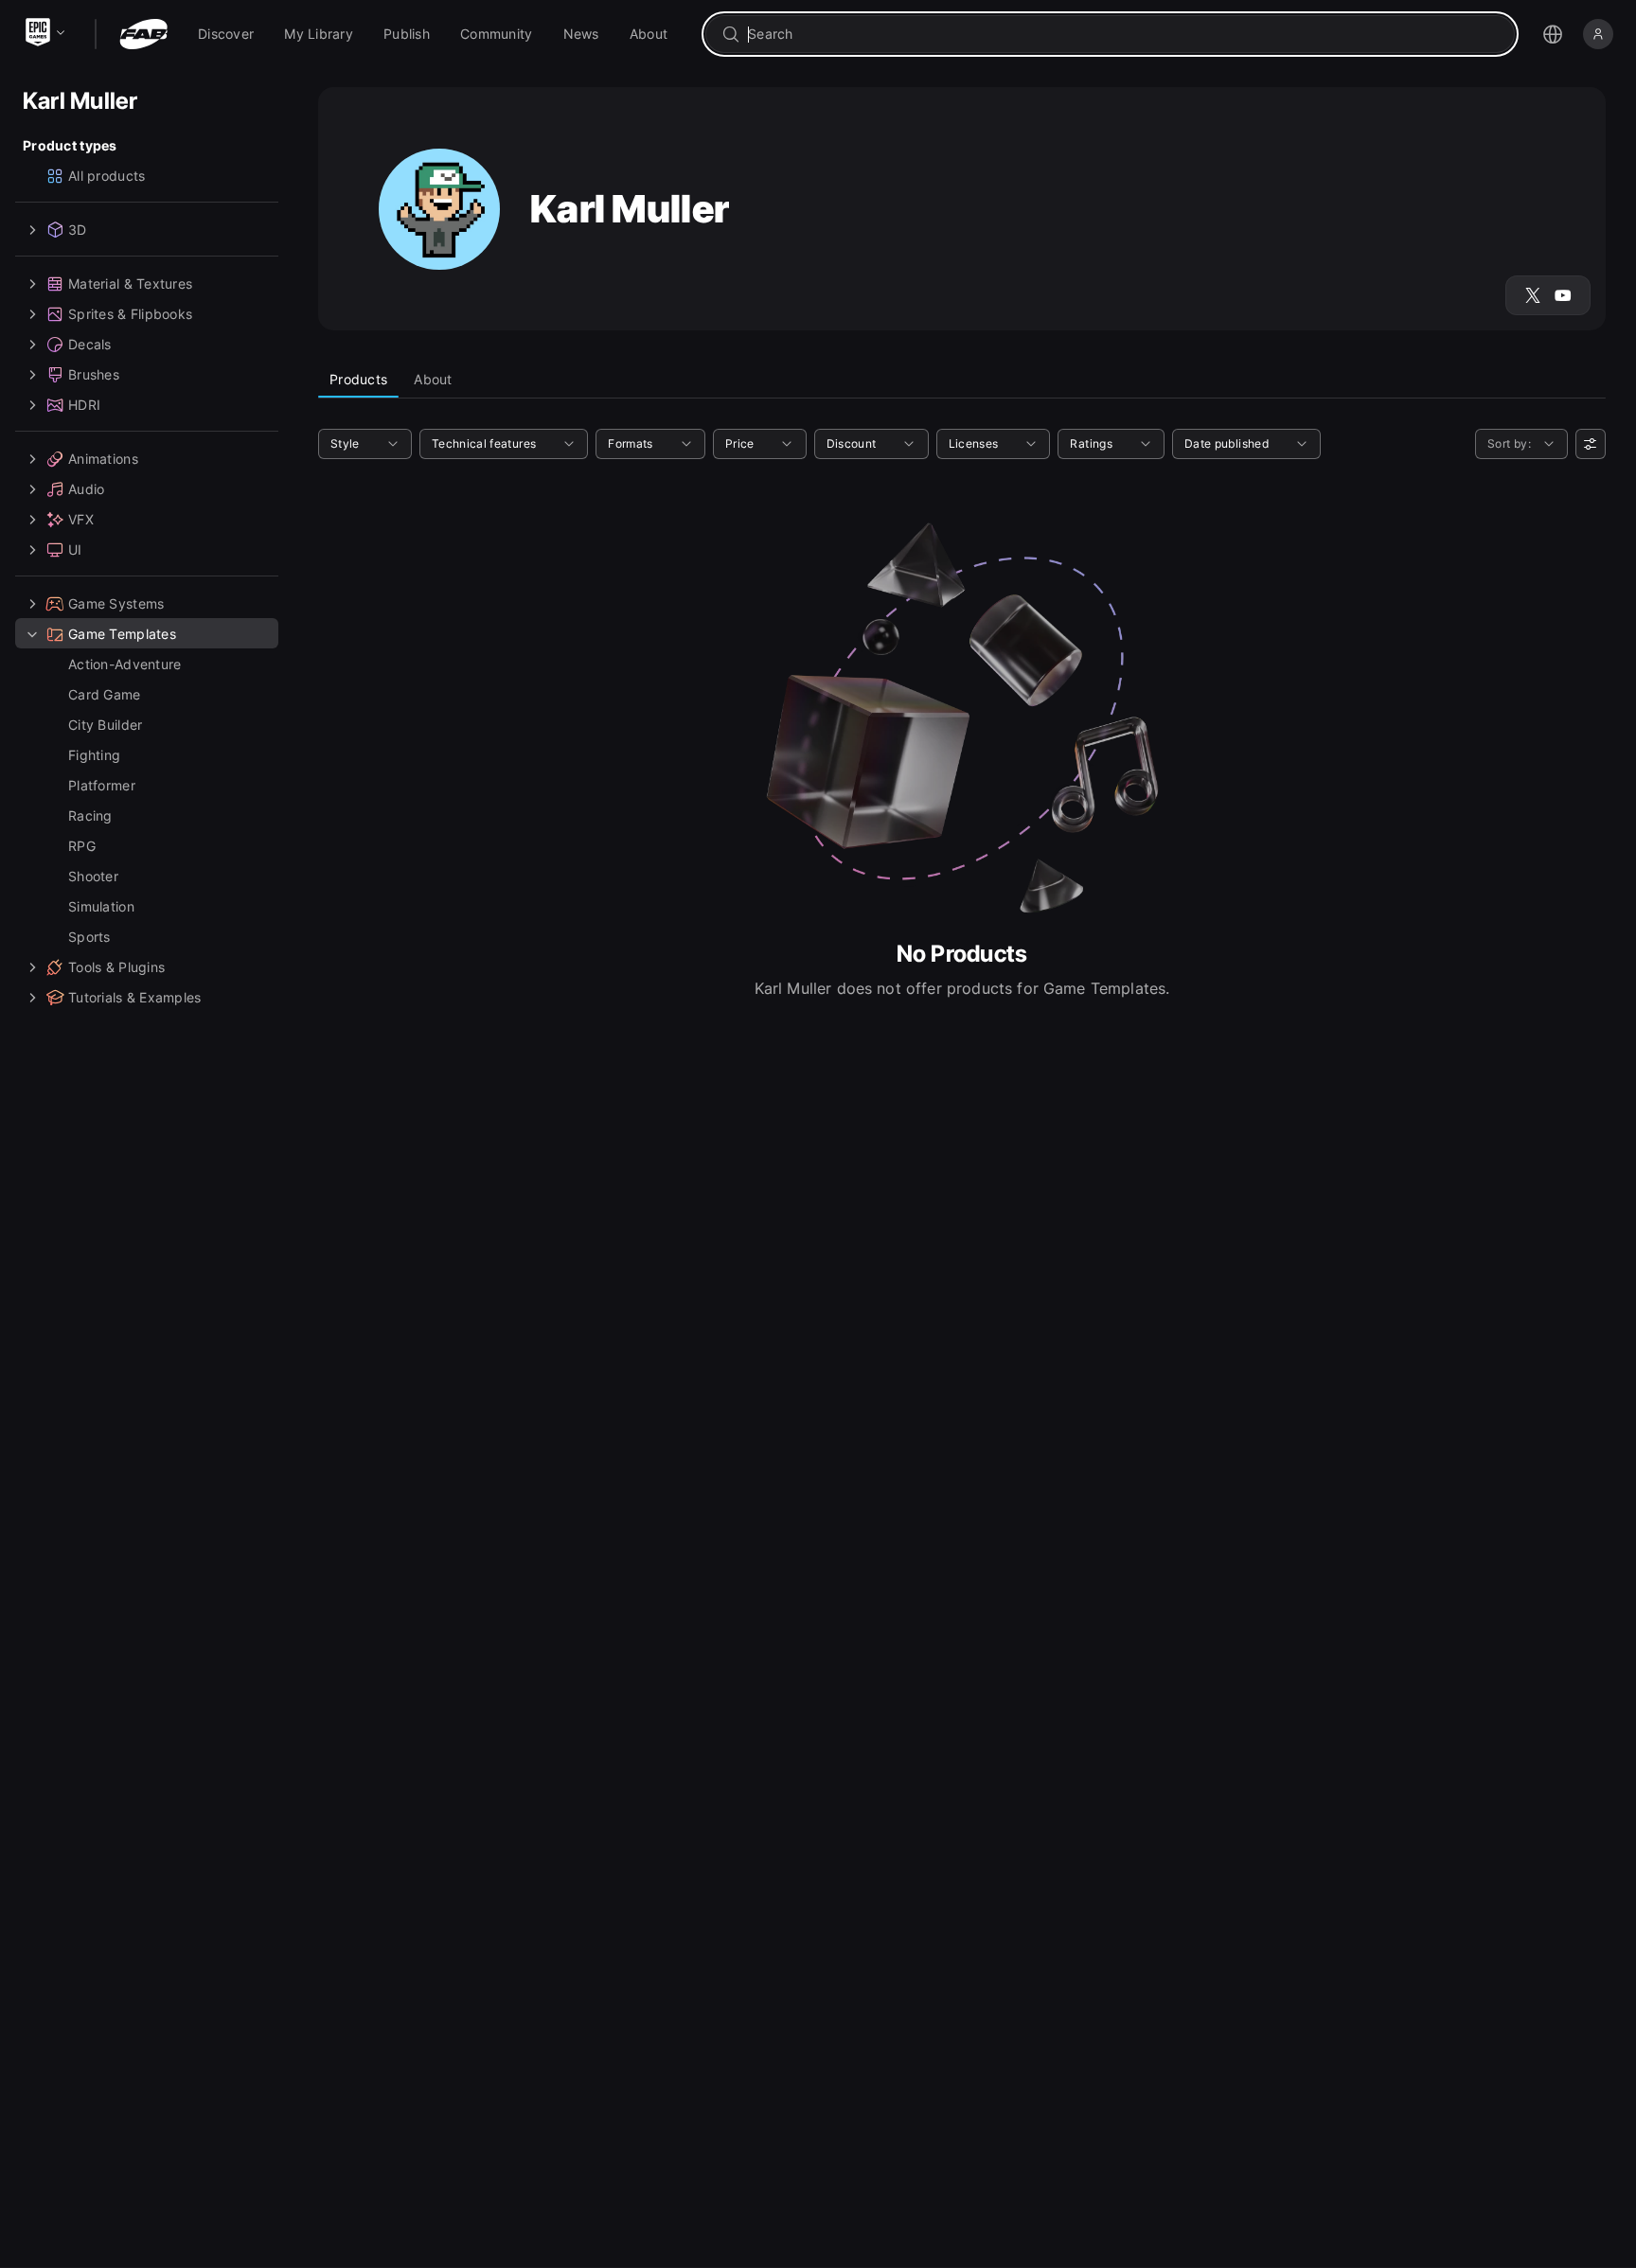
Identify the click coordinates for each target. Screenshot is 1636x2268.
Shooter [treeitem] (93, 876)
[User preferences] (1591, 444)
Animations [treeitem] (103, 459)
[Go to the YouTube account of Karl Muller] (1563, 295)
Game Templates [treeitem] (122, 634)
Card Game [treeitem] (105, 694)
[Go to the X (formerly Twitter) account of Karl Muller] (1533, 295)
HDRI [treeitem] (84, 405)
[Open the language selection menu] (1553, 34)
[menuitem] (226, 34)
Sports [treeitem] (89, 937)
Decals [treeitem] (90, 344)
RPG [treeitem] (82, 846)
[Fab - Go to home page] (143, 34)
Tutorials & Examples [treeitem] (135, 997)
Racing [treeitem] (90, 815)
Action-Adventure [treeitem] (124, 664)
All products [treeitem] (107, 176)
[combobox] (1123, 34)
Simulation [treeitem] (101, 906)
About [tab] (433, 379)
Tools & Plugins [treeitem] (116, 967)
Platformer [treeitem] (102, 785)
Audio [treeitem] (86, 489)
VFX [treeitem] (81, 519)
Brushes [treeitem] (94, 374)
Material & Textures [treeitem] (130, 283)
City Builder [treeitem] (105, 725)
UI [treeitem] (75, 549)
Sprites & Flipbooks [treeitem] (130, 314)
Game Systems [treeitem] (116, 603)
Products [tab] (358, 379)
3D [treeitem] (78, 230)
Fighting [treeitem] (94, 755)
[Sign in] (1598, 34)
